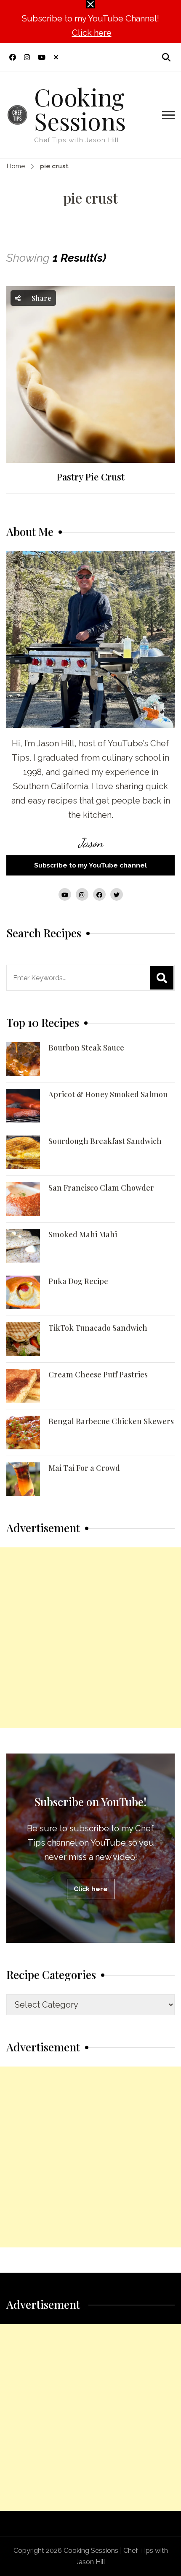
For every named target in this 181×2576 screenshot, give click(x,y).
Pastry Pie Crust (90, 477)
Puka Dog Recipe (78, 1281)
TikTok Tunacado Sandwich (98, 1328)
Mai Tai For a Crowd (84, 1468)
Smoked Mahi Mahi (83, 1234)
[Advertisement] (90, 1638)
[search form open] (166, 57)
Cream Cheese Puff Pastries (98, 1374)
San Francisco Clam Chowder (101, 1188)
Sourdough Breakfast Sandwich (105, 1141)
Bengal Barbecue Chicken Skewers (111, 1421)
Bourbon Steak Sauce (86, 1048)
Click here (92, 33)
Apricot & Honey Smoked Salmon (108, 1094)
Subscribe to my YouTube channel (90, 865)
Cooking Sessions (80, 108)
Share (41, 298)
